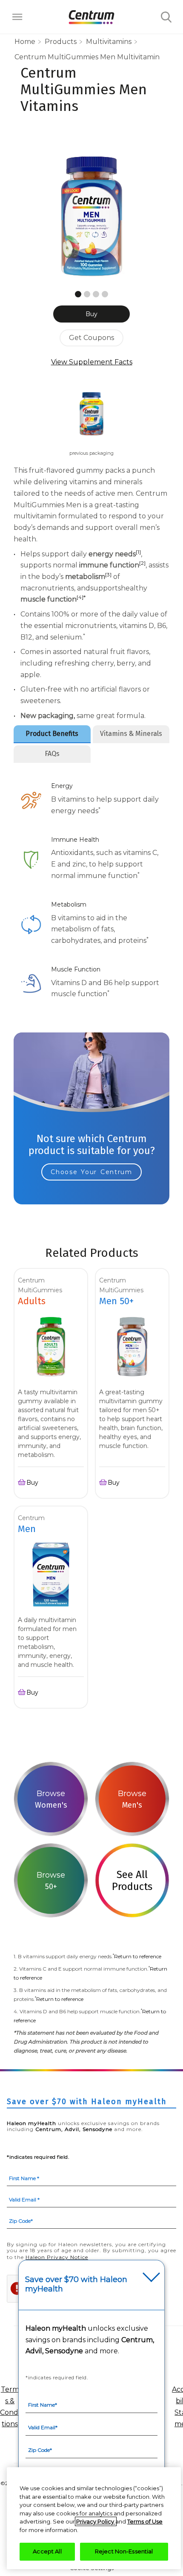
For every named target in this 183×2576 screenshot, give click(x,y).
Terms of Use (145, 2521)
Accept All (47, 2551)
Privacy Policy (96, 2521)
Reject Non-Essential (124, 2551)
